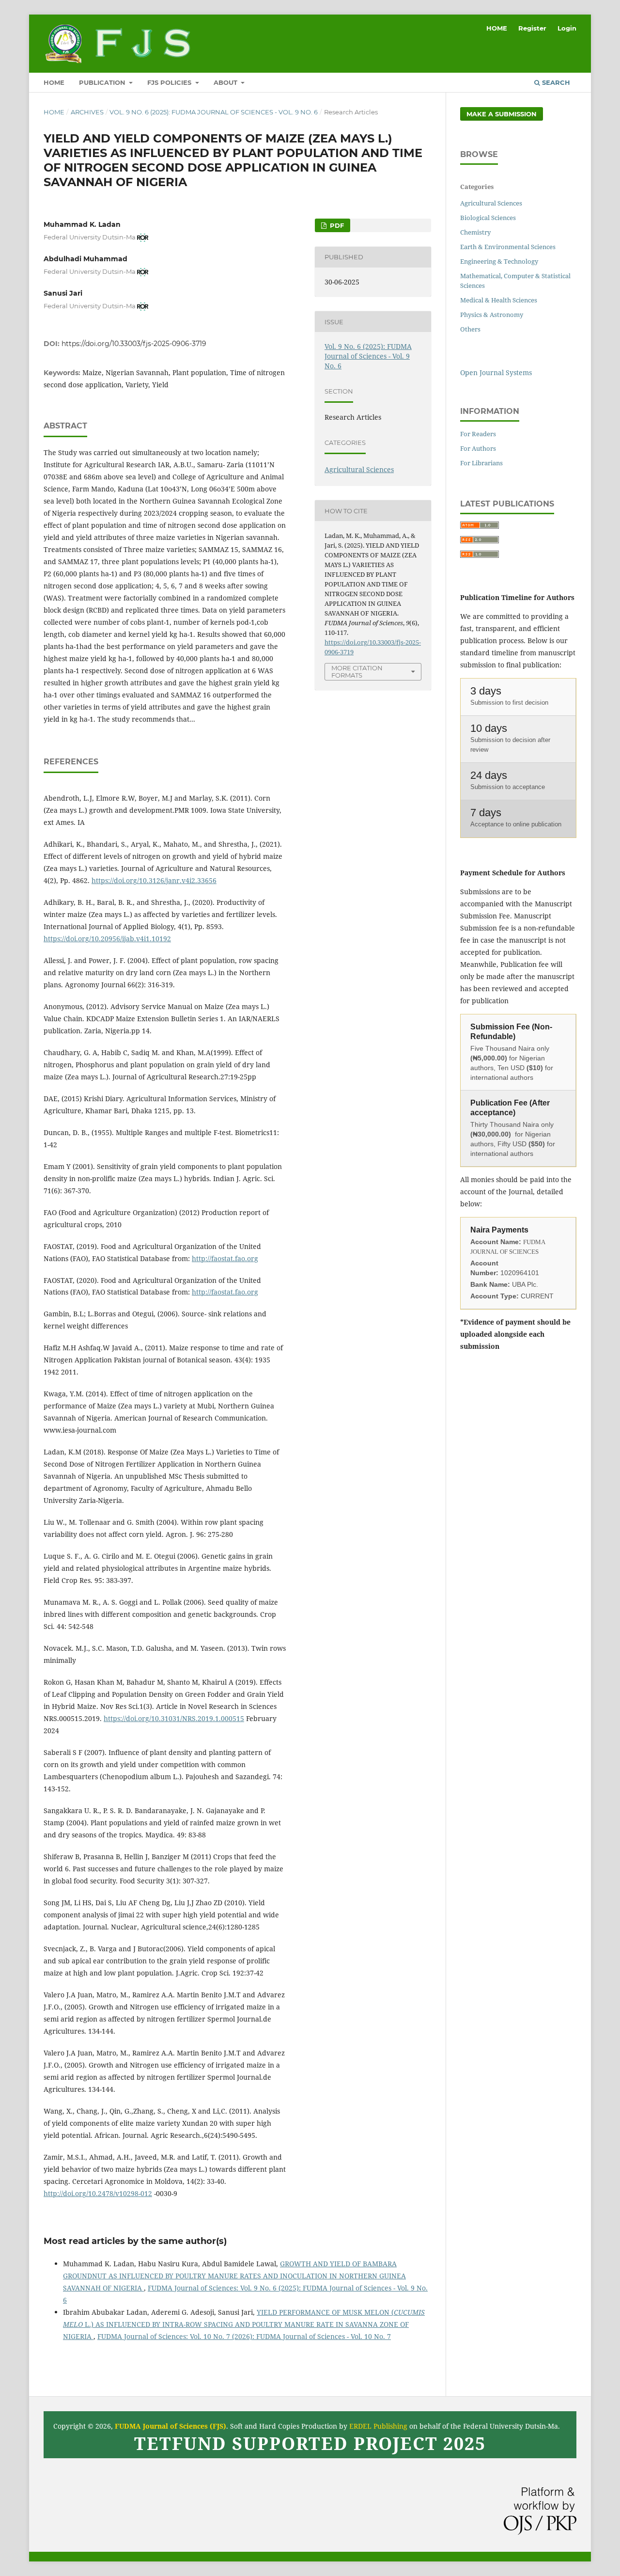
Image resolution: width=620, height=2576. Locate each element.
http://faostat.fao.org (225, 1258)
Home (54, 112)
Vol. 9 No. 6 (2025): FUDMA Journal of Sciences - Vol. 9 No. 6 (214, 112)
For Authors (478, 448)
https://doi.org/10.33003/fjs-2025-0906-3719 (134, 344)
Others (470, 329)
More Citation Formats (357, 672)
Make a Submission (502, 114)
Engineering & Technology (499, 261)
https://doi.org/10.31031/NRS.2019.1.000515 (174, 1718)
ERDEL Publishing (378, 2426)
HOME (54, 82)
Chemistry (475, 232)
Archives (87, 112)
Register (532, 28)
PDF (336, 225)
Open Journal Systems (496, 372)
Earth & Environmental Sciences (508, 247)
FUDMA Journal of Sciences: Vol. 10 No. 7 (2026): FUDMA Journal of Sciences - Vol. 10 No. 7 (244, 2336)
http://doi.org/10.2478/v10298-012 (98, 2193)
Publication (103, 82)
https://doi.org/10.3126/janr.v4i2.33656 (154, 880)
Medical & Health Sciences (499, 300)
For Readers (478, 434)
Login (567, 28)
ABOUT (226, 82)
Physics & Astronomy (492, 315)
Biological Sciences (488, 218)
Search (555, 82)
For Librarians (481, 463)
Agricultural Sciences (359, 469)
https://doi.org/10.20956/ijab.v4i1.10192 (107, 939)
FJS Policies (170, 82)
